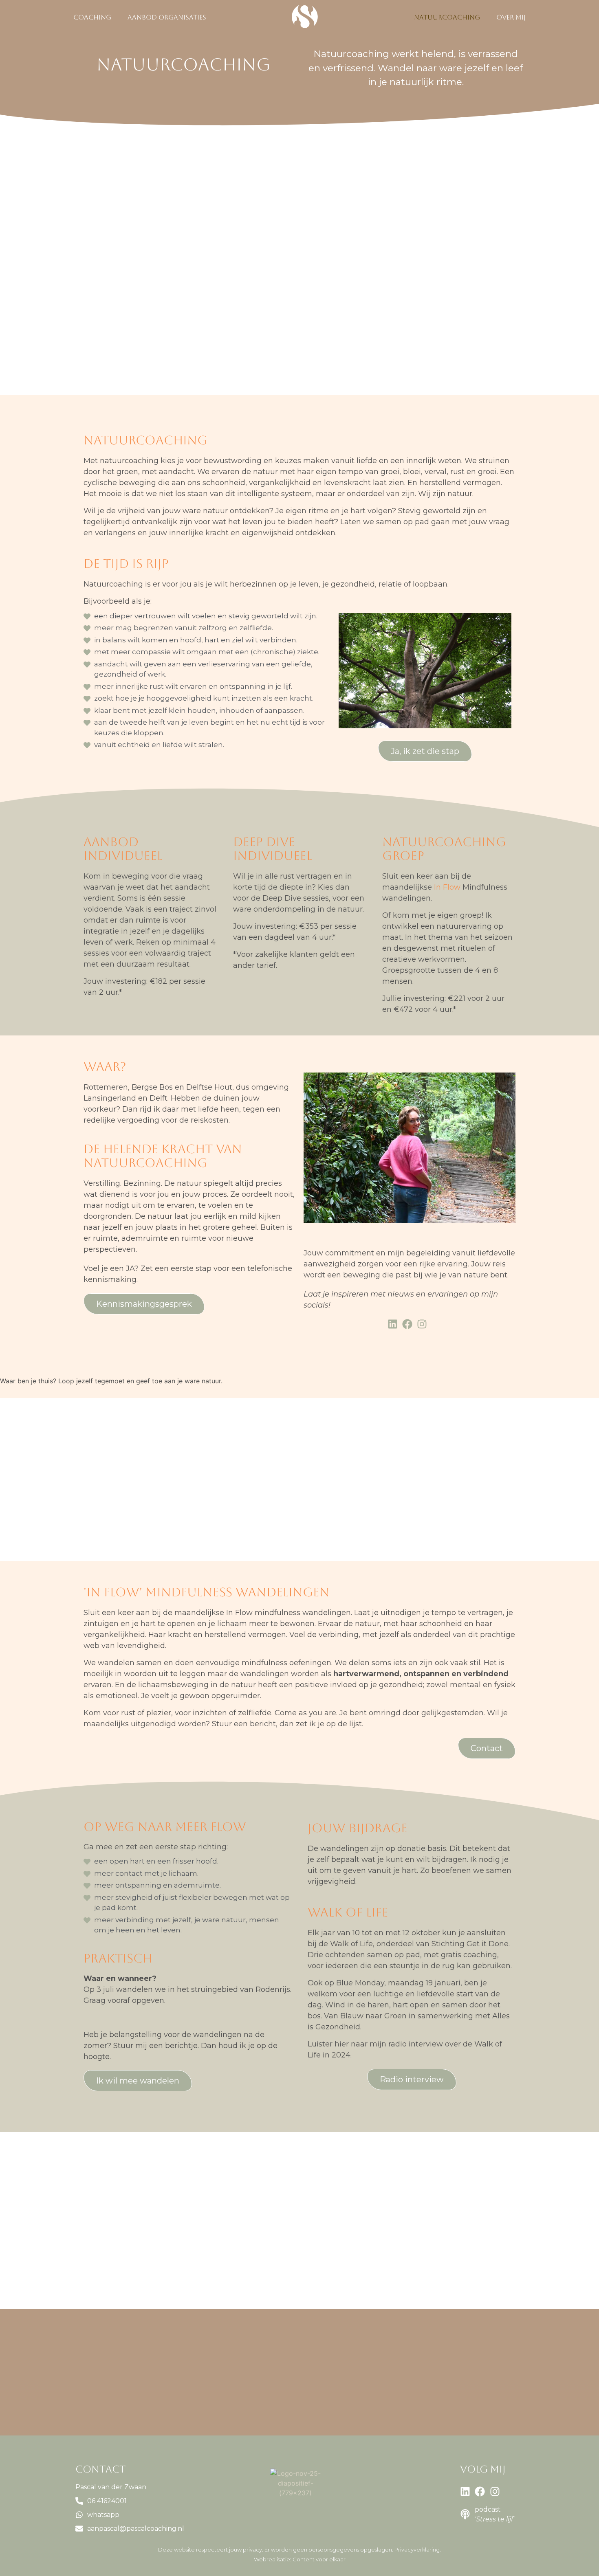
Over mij (511, 17)
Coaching (92, 17)
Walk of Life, (353, 1944)
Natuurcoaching (447, 17)
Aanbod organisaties (167, 17)
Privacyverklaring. (418, 2550)
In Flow (447, 887)
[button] (94, 18)
